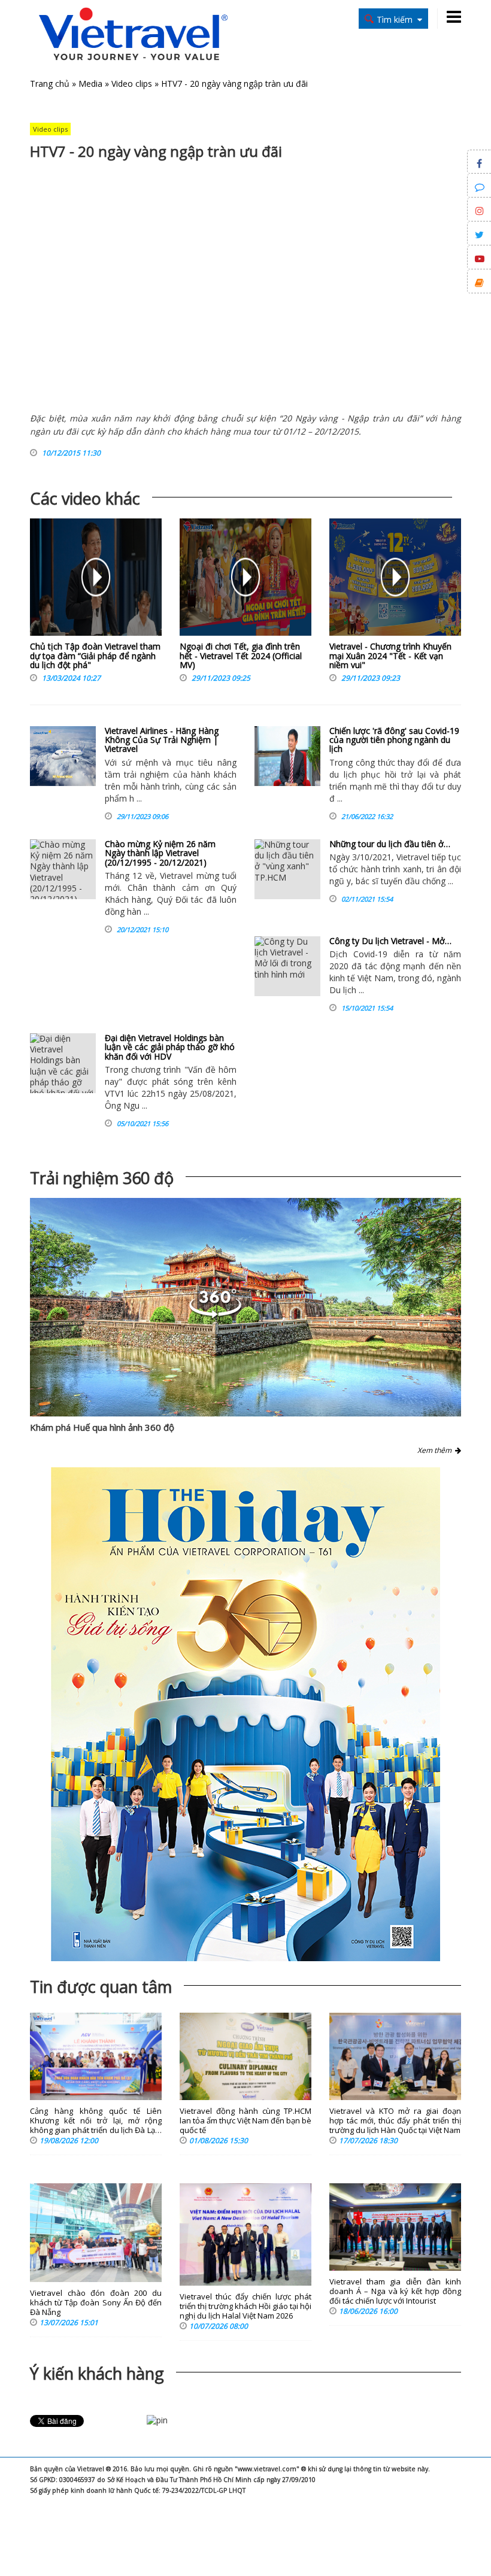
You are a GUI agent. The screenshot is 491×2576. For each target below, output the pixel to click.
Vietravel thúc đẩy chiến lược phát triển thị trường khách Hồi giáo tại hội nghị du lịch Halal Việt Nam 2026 (245, 2306)
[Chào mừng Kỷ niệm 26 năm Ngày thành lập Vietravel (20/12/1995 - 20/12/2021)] (63, 869)
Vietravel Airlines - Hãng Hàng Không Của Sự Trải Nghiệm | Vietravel (162, 740)
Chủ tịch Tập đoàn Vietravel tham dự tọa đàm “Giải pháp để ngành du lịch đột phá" (95, 656)
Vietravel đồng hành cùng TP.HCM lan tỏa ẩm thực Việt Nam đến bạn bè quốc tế (245, 2121)
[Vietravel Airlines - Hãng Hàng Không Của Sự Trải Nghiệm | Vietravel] (63, 756)
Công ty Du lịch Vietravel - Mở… (390, 941)
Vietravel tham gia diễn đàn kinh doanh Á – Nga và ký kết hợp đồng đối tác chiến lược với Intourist (395, 2291)
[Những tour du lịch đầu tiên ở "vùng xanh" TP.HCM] (287, 869)
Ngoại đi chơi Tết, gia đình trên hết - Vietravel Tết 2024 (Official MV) (241, 656)
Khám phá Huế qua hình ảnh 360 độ (102, 1427)
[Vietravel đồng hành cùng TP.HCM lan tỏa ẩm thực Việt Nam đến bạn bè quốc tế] (245, 2057)
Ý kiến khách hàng (97, 2373)
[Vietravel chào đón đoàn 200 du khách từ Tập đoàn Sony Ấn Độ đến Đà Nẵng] (96, 2233)
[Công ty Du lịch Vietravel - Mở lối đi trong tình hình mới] (287, 966)
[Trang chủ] (133, 35)
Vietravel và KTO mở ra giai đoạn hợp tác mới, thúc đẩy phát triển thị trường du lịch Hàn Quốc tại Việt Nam (395, 2121)
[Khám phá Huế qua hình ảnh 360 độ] (245, 1307)
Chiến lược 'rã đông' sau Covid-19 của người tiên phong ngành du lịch (394, 740)
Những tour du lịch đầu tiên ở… (390, 844)
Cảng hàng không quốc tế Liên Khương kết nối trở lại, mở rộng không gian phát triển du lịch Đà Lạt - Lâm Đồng (96, 2121)
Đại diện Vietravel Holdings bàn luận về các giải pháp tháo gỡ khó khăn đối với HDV (170, 1047)
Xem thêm (436, 1450)
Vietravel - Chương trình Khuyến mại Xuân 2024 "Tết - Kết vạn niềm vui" (390, 656)
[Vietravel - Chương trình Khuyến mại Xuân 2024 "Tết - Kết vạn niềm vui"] (395, 580)
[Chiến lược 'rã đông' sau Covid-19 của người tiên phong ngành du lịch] (287, 756)
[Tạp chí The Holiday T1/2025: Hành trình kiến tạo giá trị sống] (245, 1714)
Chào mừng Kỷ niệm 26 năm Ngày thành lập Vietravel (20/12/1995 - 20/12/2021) (160, 853)
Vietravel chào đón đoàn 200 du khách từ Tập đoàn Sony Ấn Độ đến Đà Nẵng (96, 2303)
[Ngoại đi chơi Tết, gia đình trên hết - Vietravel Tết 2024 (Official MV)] (245, 580)
